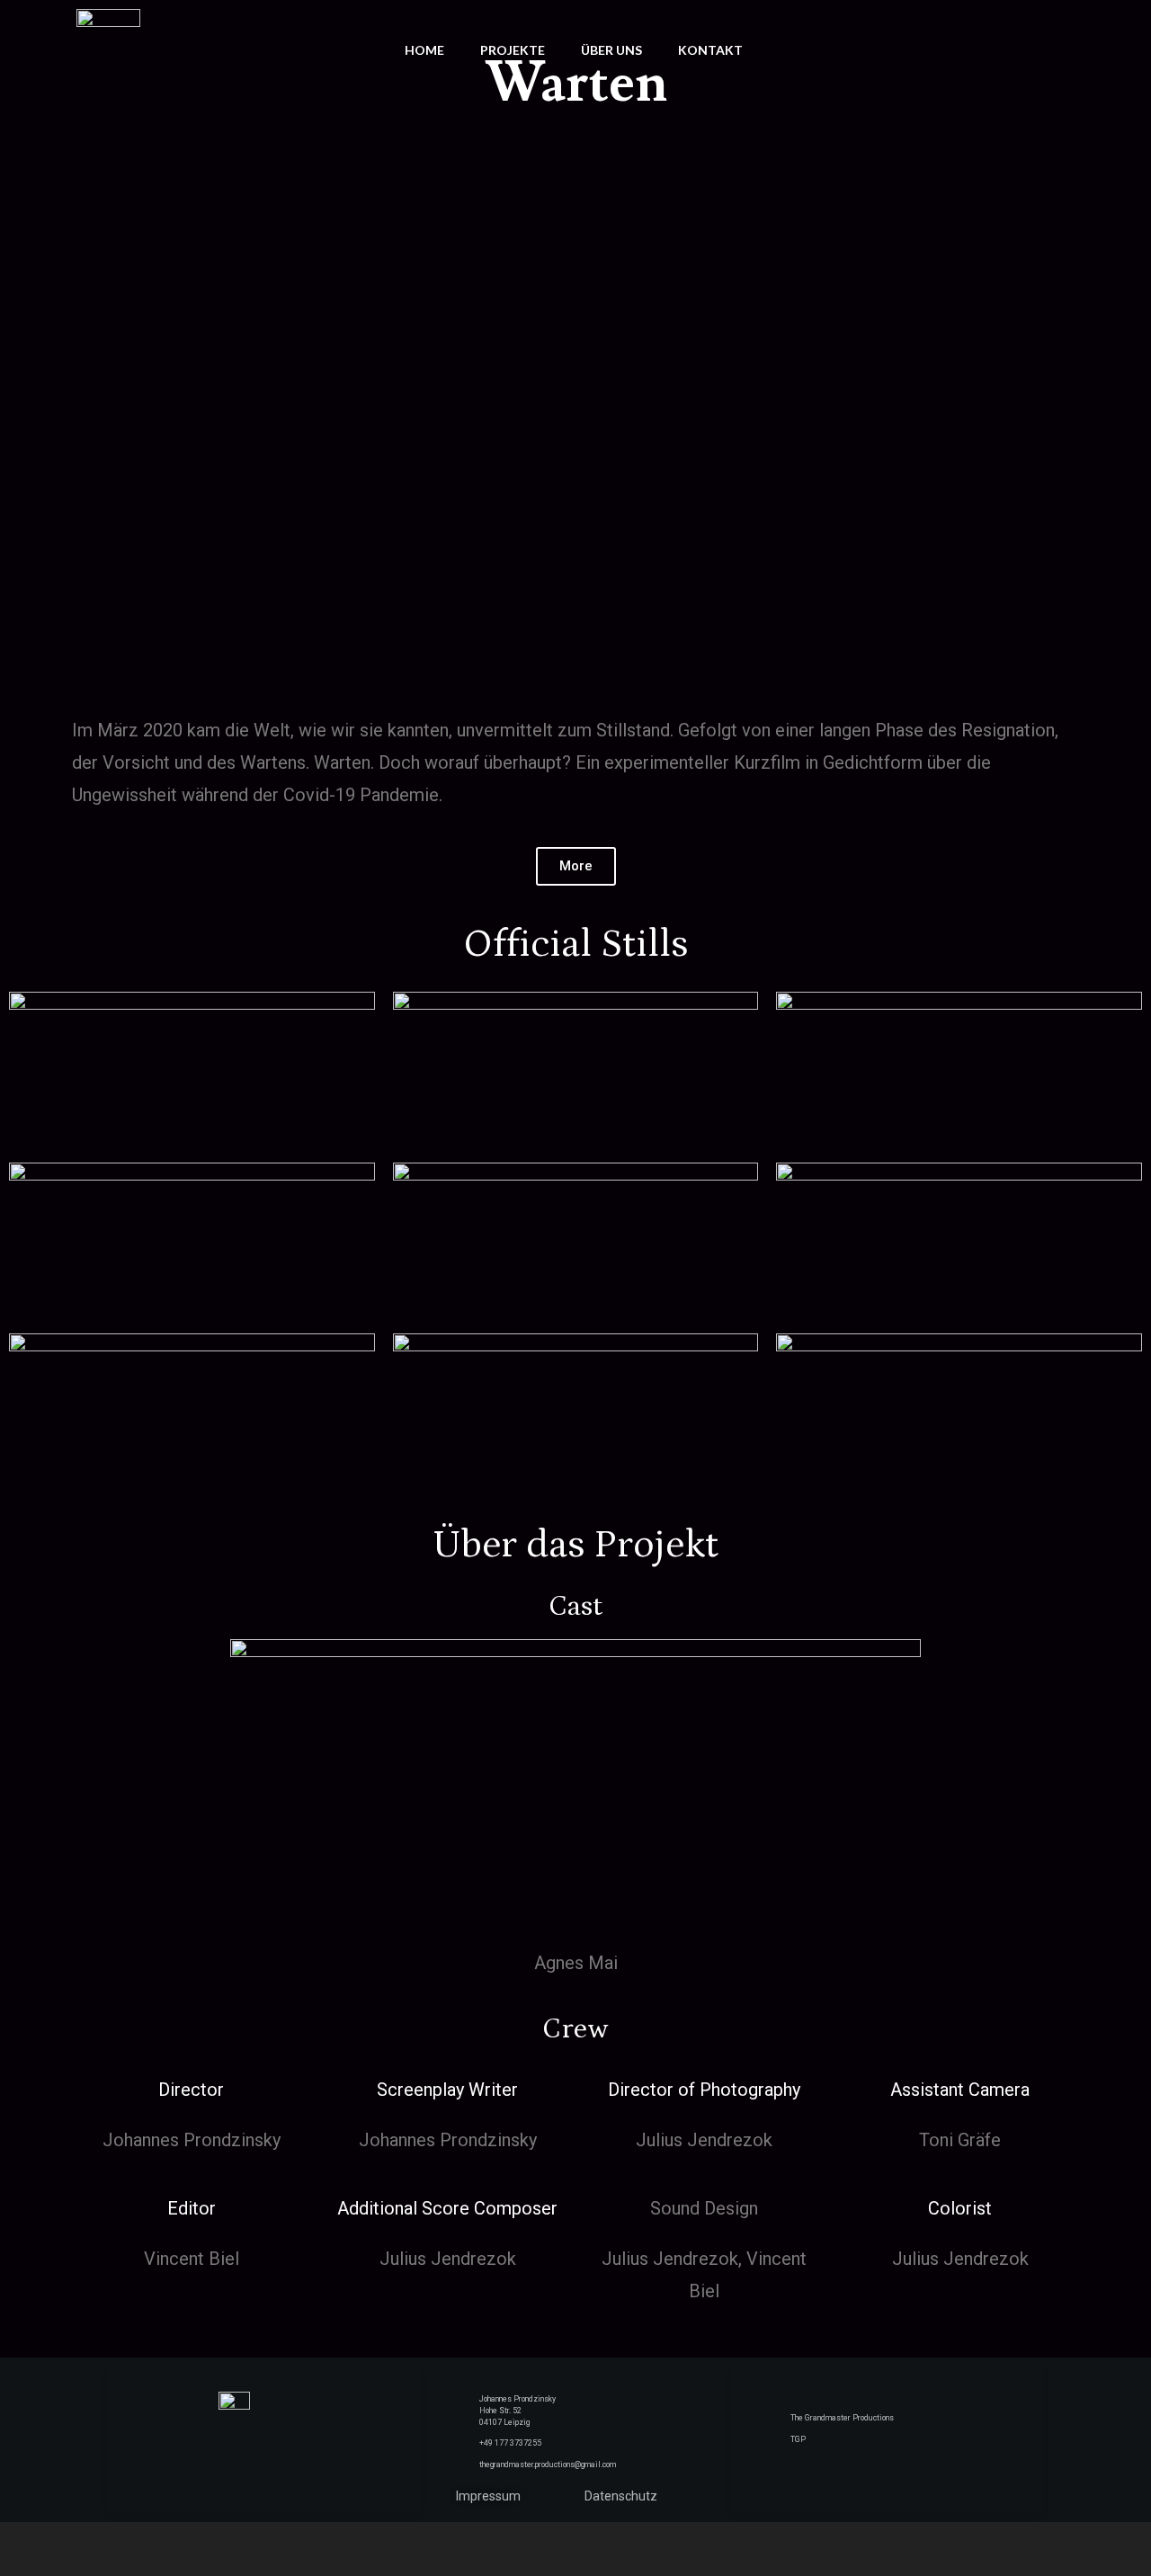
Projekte (513, 50)
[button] (576, 866)
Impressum (488, 2496)
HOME (424, 50)
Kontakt (710, 50)
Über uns (611, 50)
